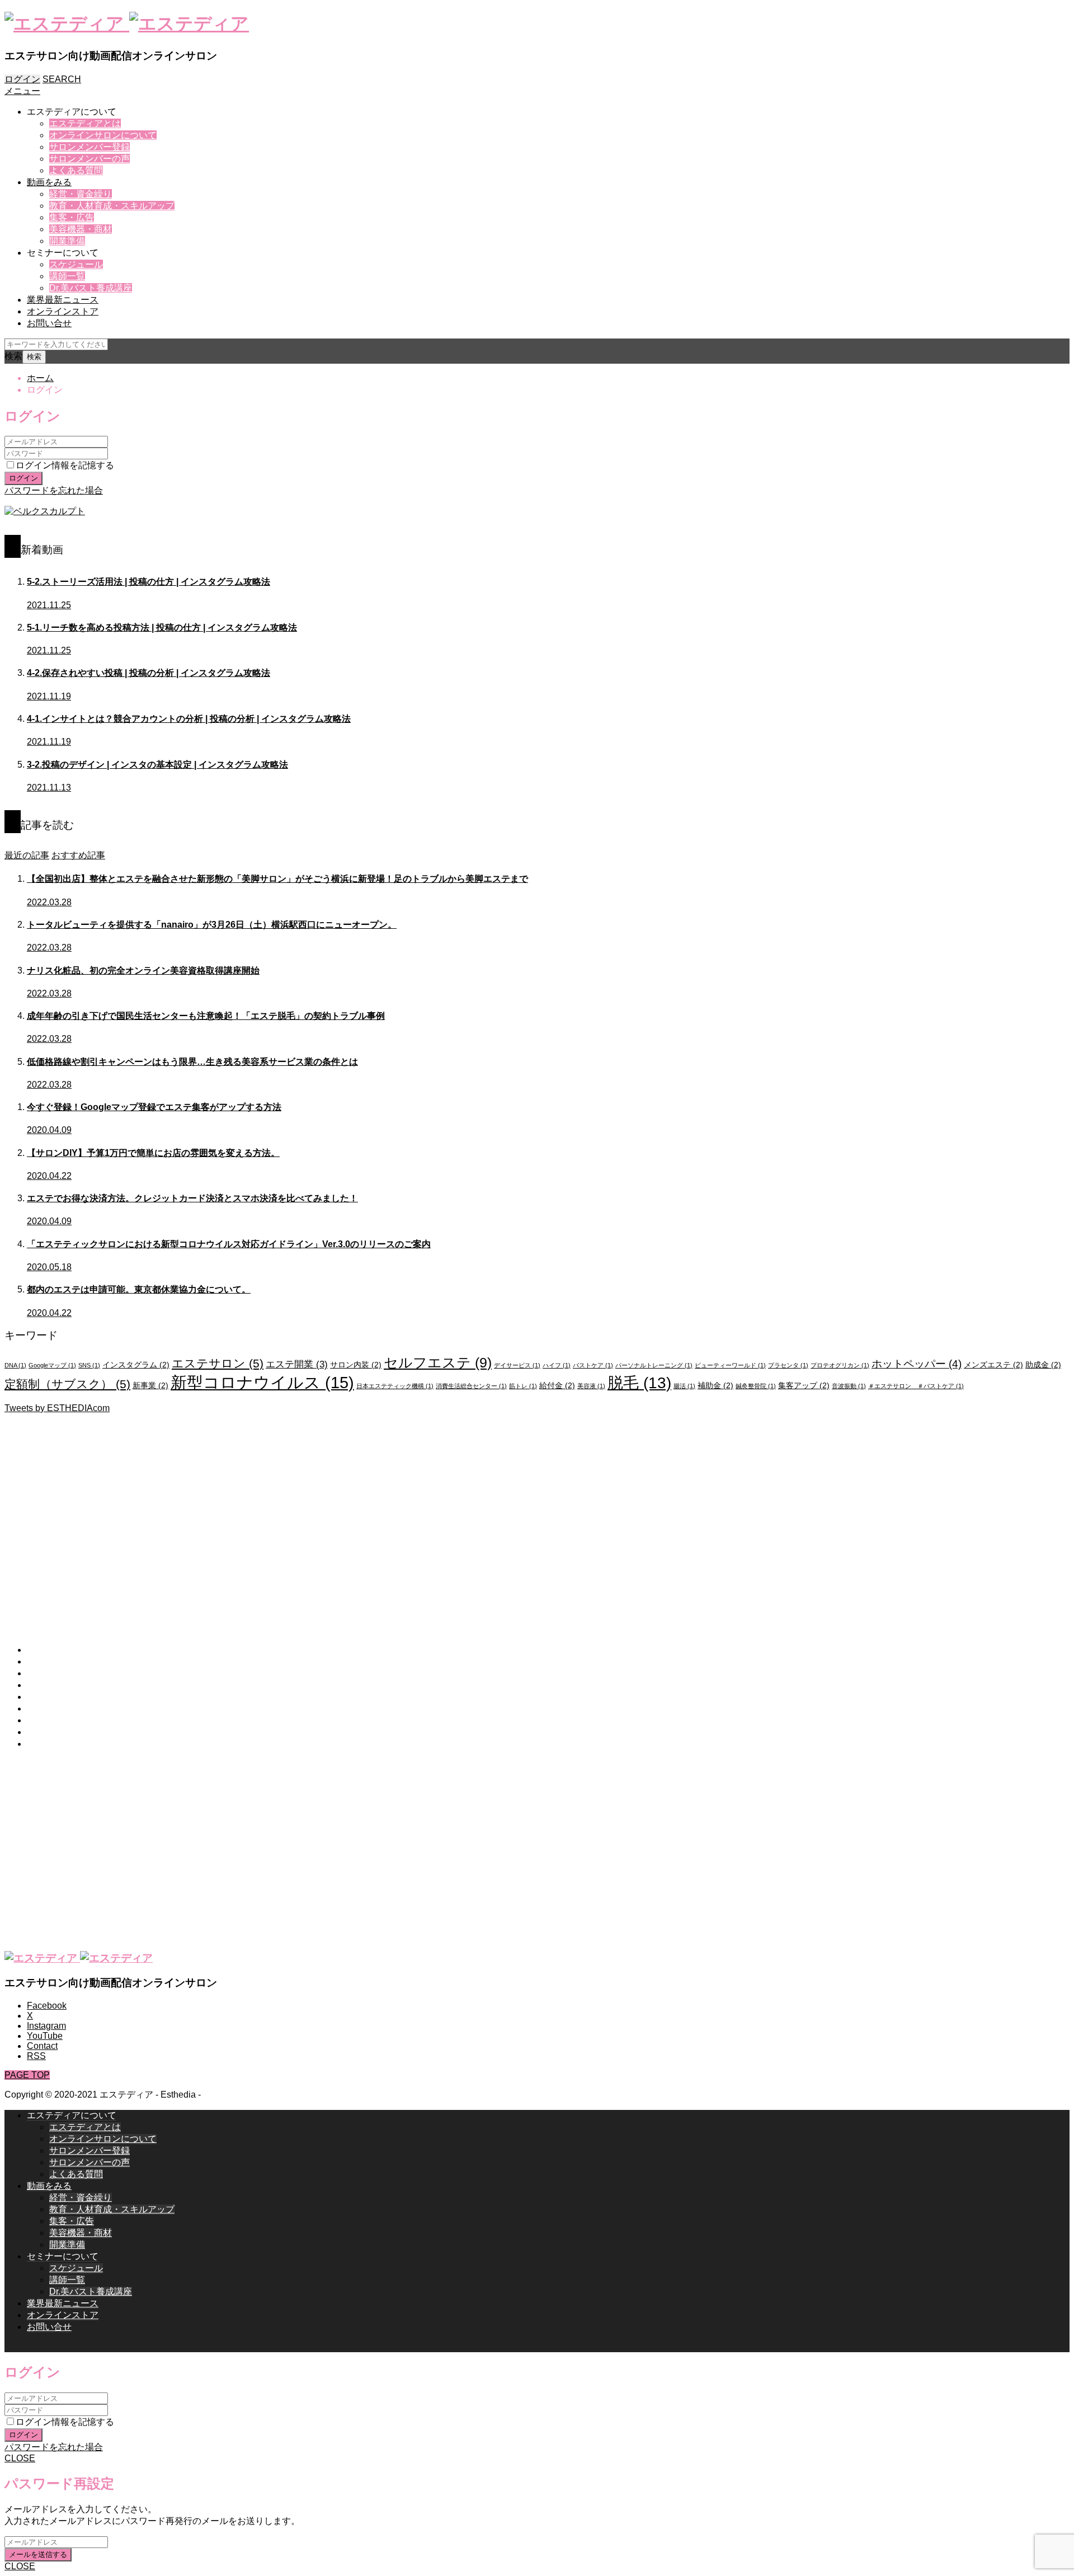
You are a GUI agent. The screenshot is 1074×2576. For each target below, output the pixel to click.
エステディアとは (85, 123)
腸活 (684, 1386)
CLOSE (20, 2458)
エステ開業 (297, 1364)
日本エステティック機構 (395, 1386)
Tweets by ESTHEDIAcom (57, 1408)
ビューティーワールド (730, 1365)
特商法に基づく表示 (67, 1708)
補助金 (715, 1385)
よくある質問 (76, 170)
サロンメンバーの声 (89, 159)
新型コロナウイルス (262, 1382)
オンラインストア (63, 311)
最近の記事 (27, 855)
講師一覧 (67, 276)
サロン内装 (356, 1365)
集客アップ (804, 1385)
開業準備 (67, 241)
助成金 (1043, 1365)
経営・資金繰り (81, 194)
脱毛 (639, 1383)
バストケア (593, 1365)
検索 (13, 356)
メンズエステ (993, 1365)
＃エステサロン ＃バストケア (916, 1386)
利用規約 (45, 1697)
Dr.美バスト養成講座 (91, 288)
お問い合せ (49, 323)
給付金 (557, 1385)
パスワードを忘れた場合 (54, 490)
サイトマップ (54, 1744)
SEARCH (62, 79)
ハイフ (557, 1365)
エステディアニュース (72, 1685)
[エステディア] (127, 23)
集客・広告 (72, 217)
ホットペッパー (917, 1364)
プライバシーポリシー (72, 1720)
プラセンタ (788, 1365)
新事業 (150, 1385)
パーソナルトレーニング (654, 1365)
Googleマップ (52, 1365)
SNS (89, 1365)
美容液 (591, 1386)
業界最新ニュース (63, 300)
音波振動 (849, 1386)
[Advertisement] (340, 1521)
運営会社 (45, 1732)
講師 (36, 1661)
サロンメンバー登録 (89, 147)
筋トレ (523, 1386)
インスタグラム (136, 1365)
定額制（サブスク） (67, 1384)
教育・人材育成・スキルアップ (112, 206)
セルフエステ (438, 1362)
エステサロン (218, 1363)
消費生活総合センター (471, 1386)
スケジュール (76, 264)
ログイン (22, 79)
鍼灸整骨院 (756, 1386)
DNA (15, 1365)
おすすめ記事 (78, 855)
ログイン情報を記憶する (65, 465)
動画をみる (49, 182)
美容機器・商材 (81, 229)
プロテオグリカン (840, 1365)
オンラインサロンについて (103, 135)
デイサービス (517, 1365)
